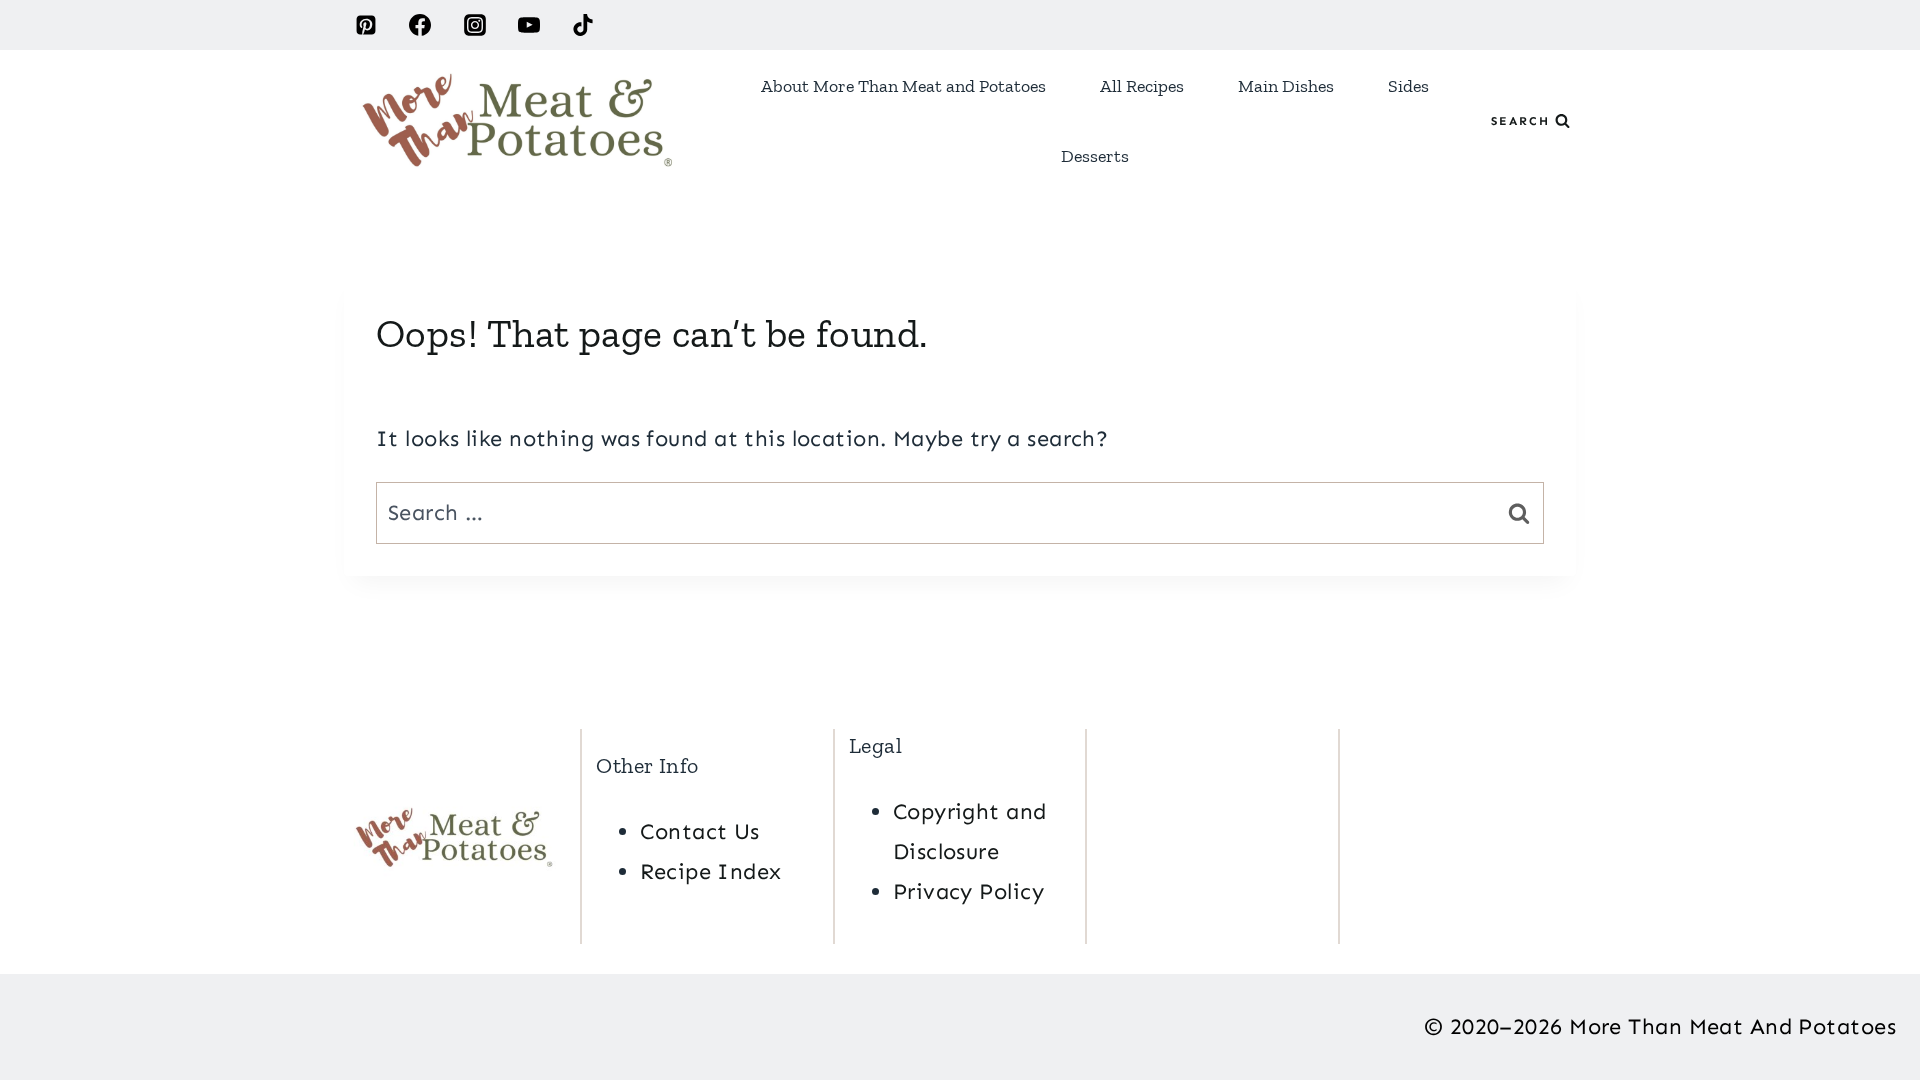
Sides (1408, 86)
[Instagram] (475, 25)
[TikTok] (583, 25)
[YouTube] (529, 25)
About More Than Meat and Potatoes (903, 86)
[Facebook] (420, 25)
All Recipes (1142, 86)
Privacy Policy (968, 891)
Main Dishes (1286, 86)
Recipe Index (710, 871)
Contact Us (699, 831)
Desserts (1095, 156)
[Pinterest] (366, 25)
